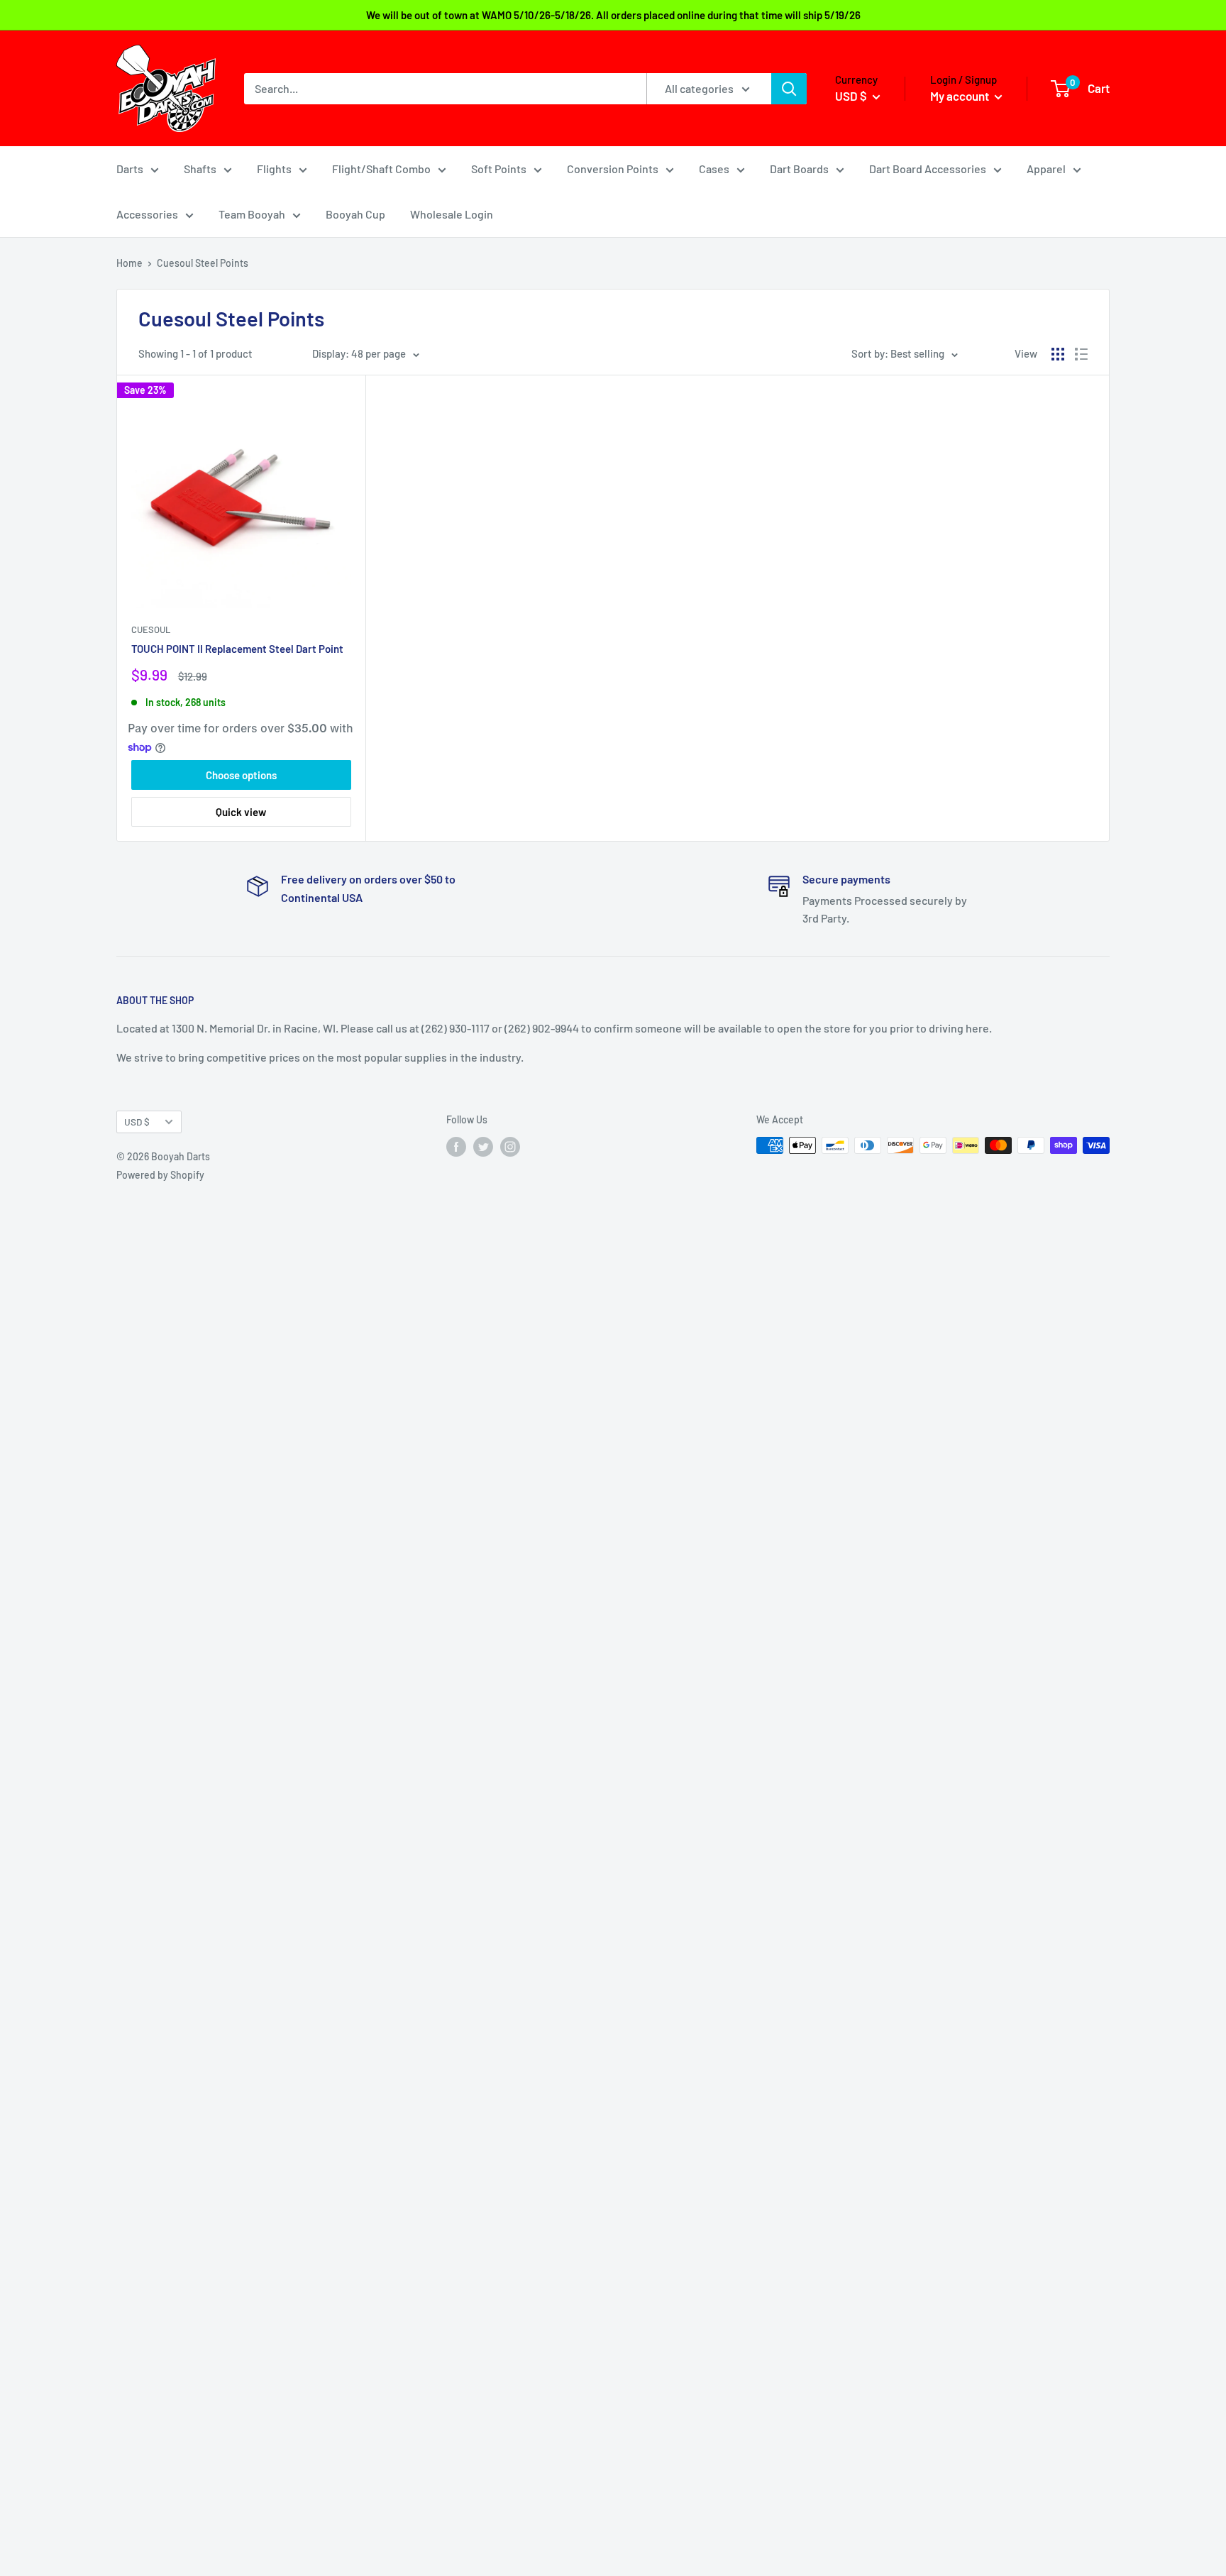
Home (129, 263)
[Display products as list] (1081, 354)
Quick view (241, 812)
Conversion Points (613, 169)
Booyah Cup (355, 214)
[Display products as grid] (1058, 354)
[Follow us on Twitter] (483, 1147)
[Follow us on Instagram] (510, 1147)
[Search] (789, 89)
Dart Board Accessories (928, 169)
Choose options (241, 775)
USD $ (137, 1122)
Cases (714, 169)
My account (961, 96)
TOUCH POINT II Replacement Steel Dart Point (237, 649)
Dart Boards (799, 169)
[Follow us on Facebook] (456, 1147)
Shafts (200, 169)
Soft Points (499, 169)
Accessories (147, 214)
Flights (274, 169)
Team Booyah (252, 214)
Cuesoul (151, 629)
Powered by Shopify (160, 1175)
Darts (130, 169)
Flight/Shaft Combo (381, 169)
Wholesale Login (452, 214)
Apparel (1046, 169)
